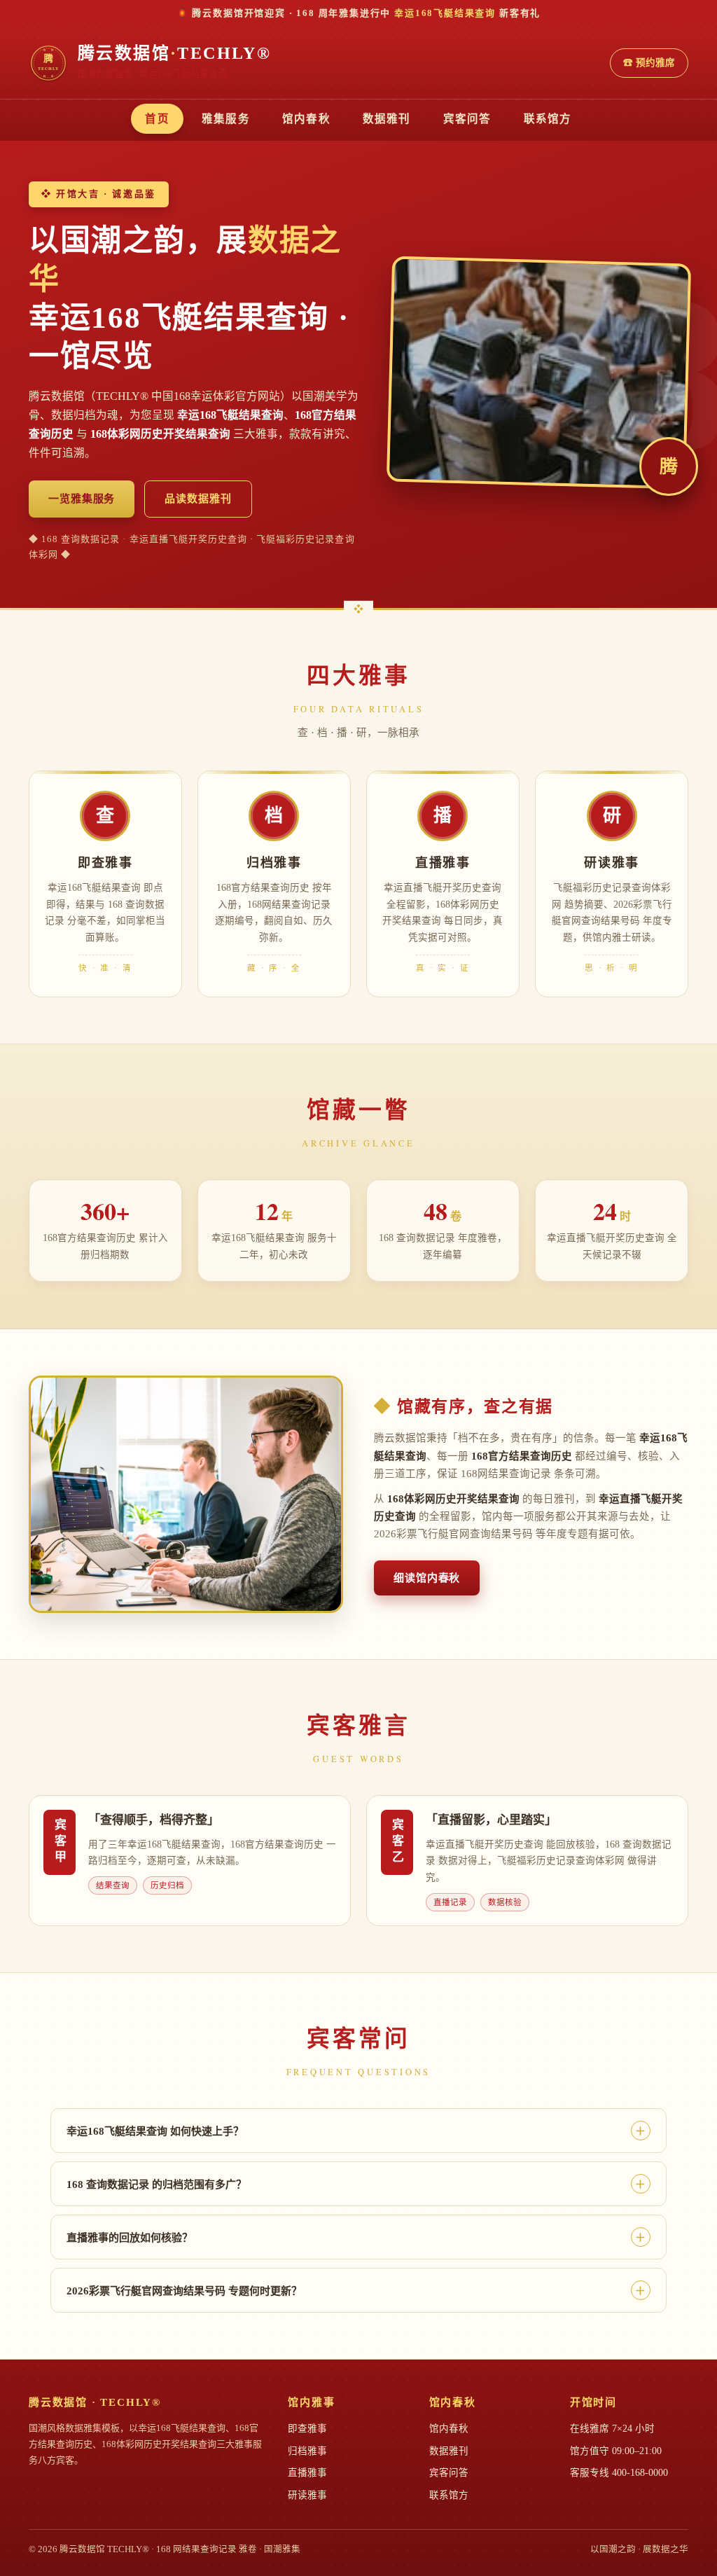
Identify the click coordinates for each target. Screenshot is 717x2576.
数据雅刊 (387, 119)
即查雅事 (307, 2429)
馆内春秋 (306, 119)
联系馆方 (548, 119)
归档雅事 (307, 2451)
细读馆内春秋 (427, 1578)
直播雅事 (307, 2473)
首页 (157, 119)
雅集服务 (226, 119)
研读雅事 (307, 2495)
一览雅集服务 (82, 499)
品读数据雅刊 (198, 499)
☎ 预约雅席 (649, 63)
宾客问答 (467, 119)
